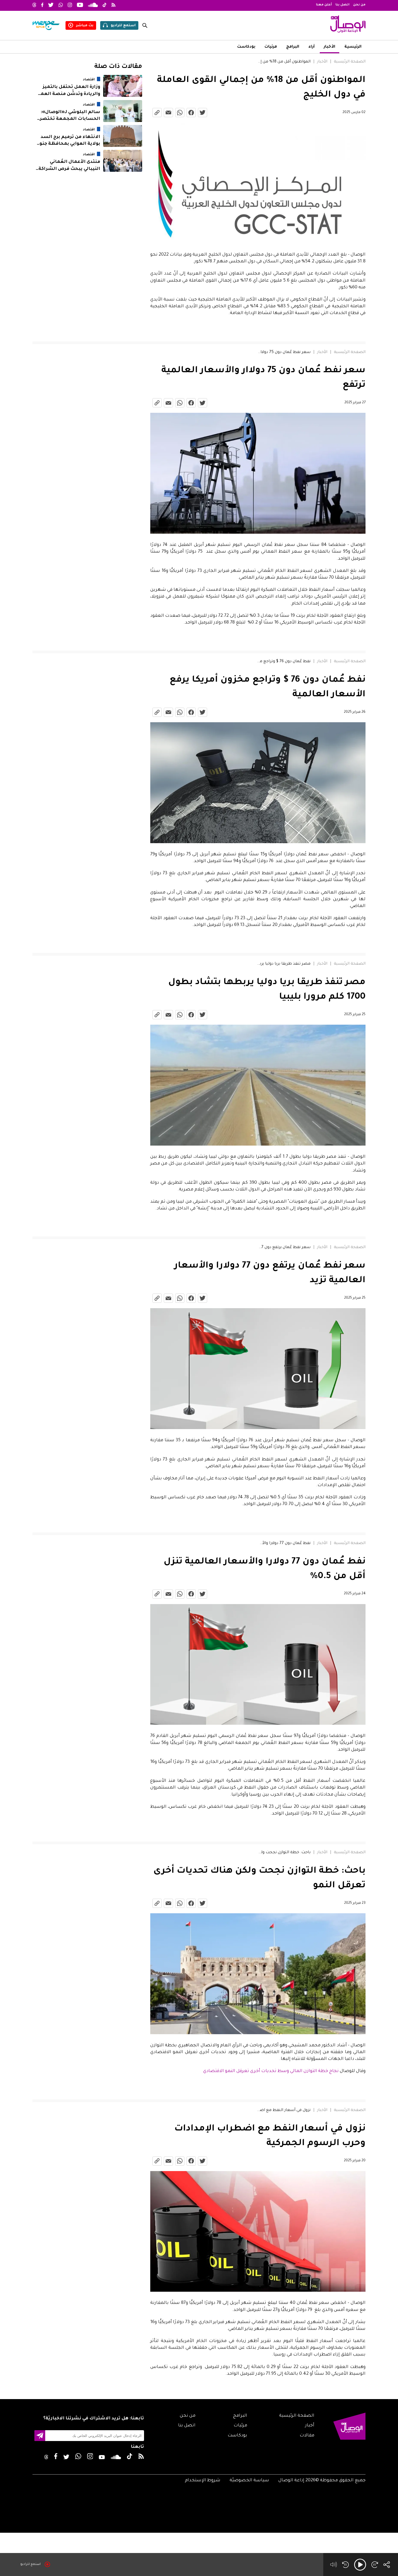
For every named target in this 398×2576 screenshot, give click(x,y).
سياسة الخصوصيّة (249, 2481)
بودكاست (246, 47)
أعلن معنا (324, 5)
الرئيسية (353, 47)
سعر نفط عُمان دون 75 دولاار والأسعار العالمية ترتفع (284, 352)
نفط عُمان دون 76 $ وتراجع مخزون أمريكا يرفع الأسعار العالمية (284, 662)
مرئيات (271, 47)
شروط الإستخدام (203, 2481)
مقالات (307, 2436)
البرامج (293, 47)
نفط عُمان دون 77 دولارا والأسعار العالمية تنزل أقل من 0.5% (284, 1543)
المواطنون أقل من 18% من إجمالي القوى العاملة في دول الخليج (284, 62)
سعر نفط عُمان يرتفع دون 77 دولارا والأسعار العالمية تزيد (284, 1248)
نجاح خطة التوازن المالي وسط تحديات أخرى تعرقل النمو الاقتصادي (271, 2071)
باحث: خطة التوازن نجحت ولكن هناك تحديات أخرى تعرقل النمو (284, 1853)
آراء (311, 47)
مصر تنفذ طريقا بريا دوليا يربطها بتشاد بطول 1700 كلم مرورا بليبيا (284, 964)
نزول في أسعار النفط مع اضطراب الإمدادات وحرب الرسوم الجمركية (284, 2110)
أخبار (310, 2426)
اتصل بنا (342, 5)
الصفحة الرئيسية (350, 62)
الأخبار (330, 47)
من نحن (359, 5)
